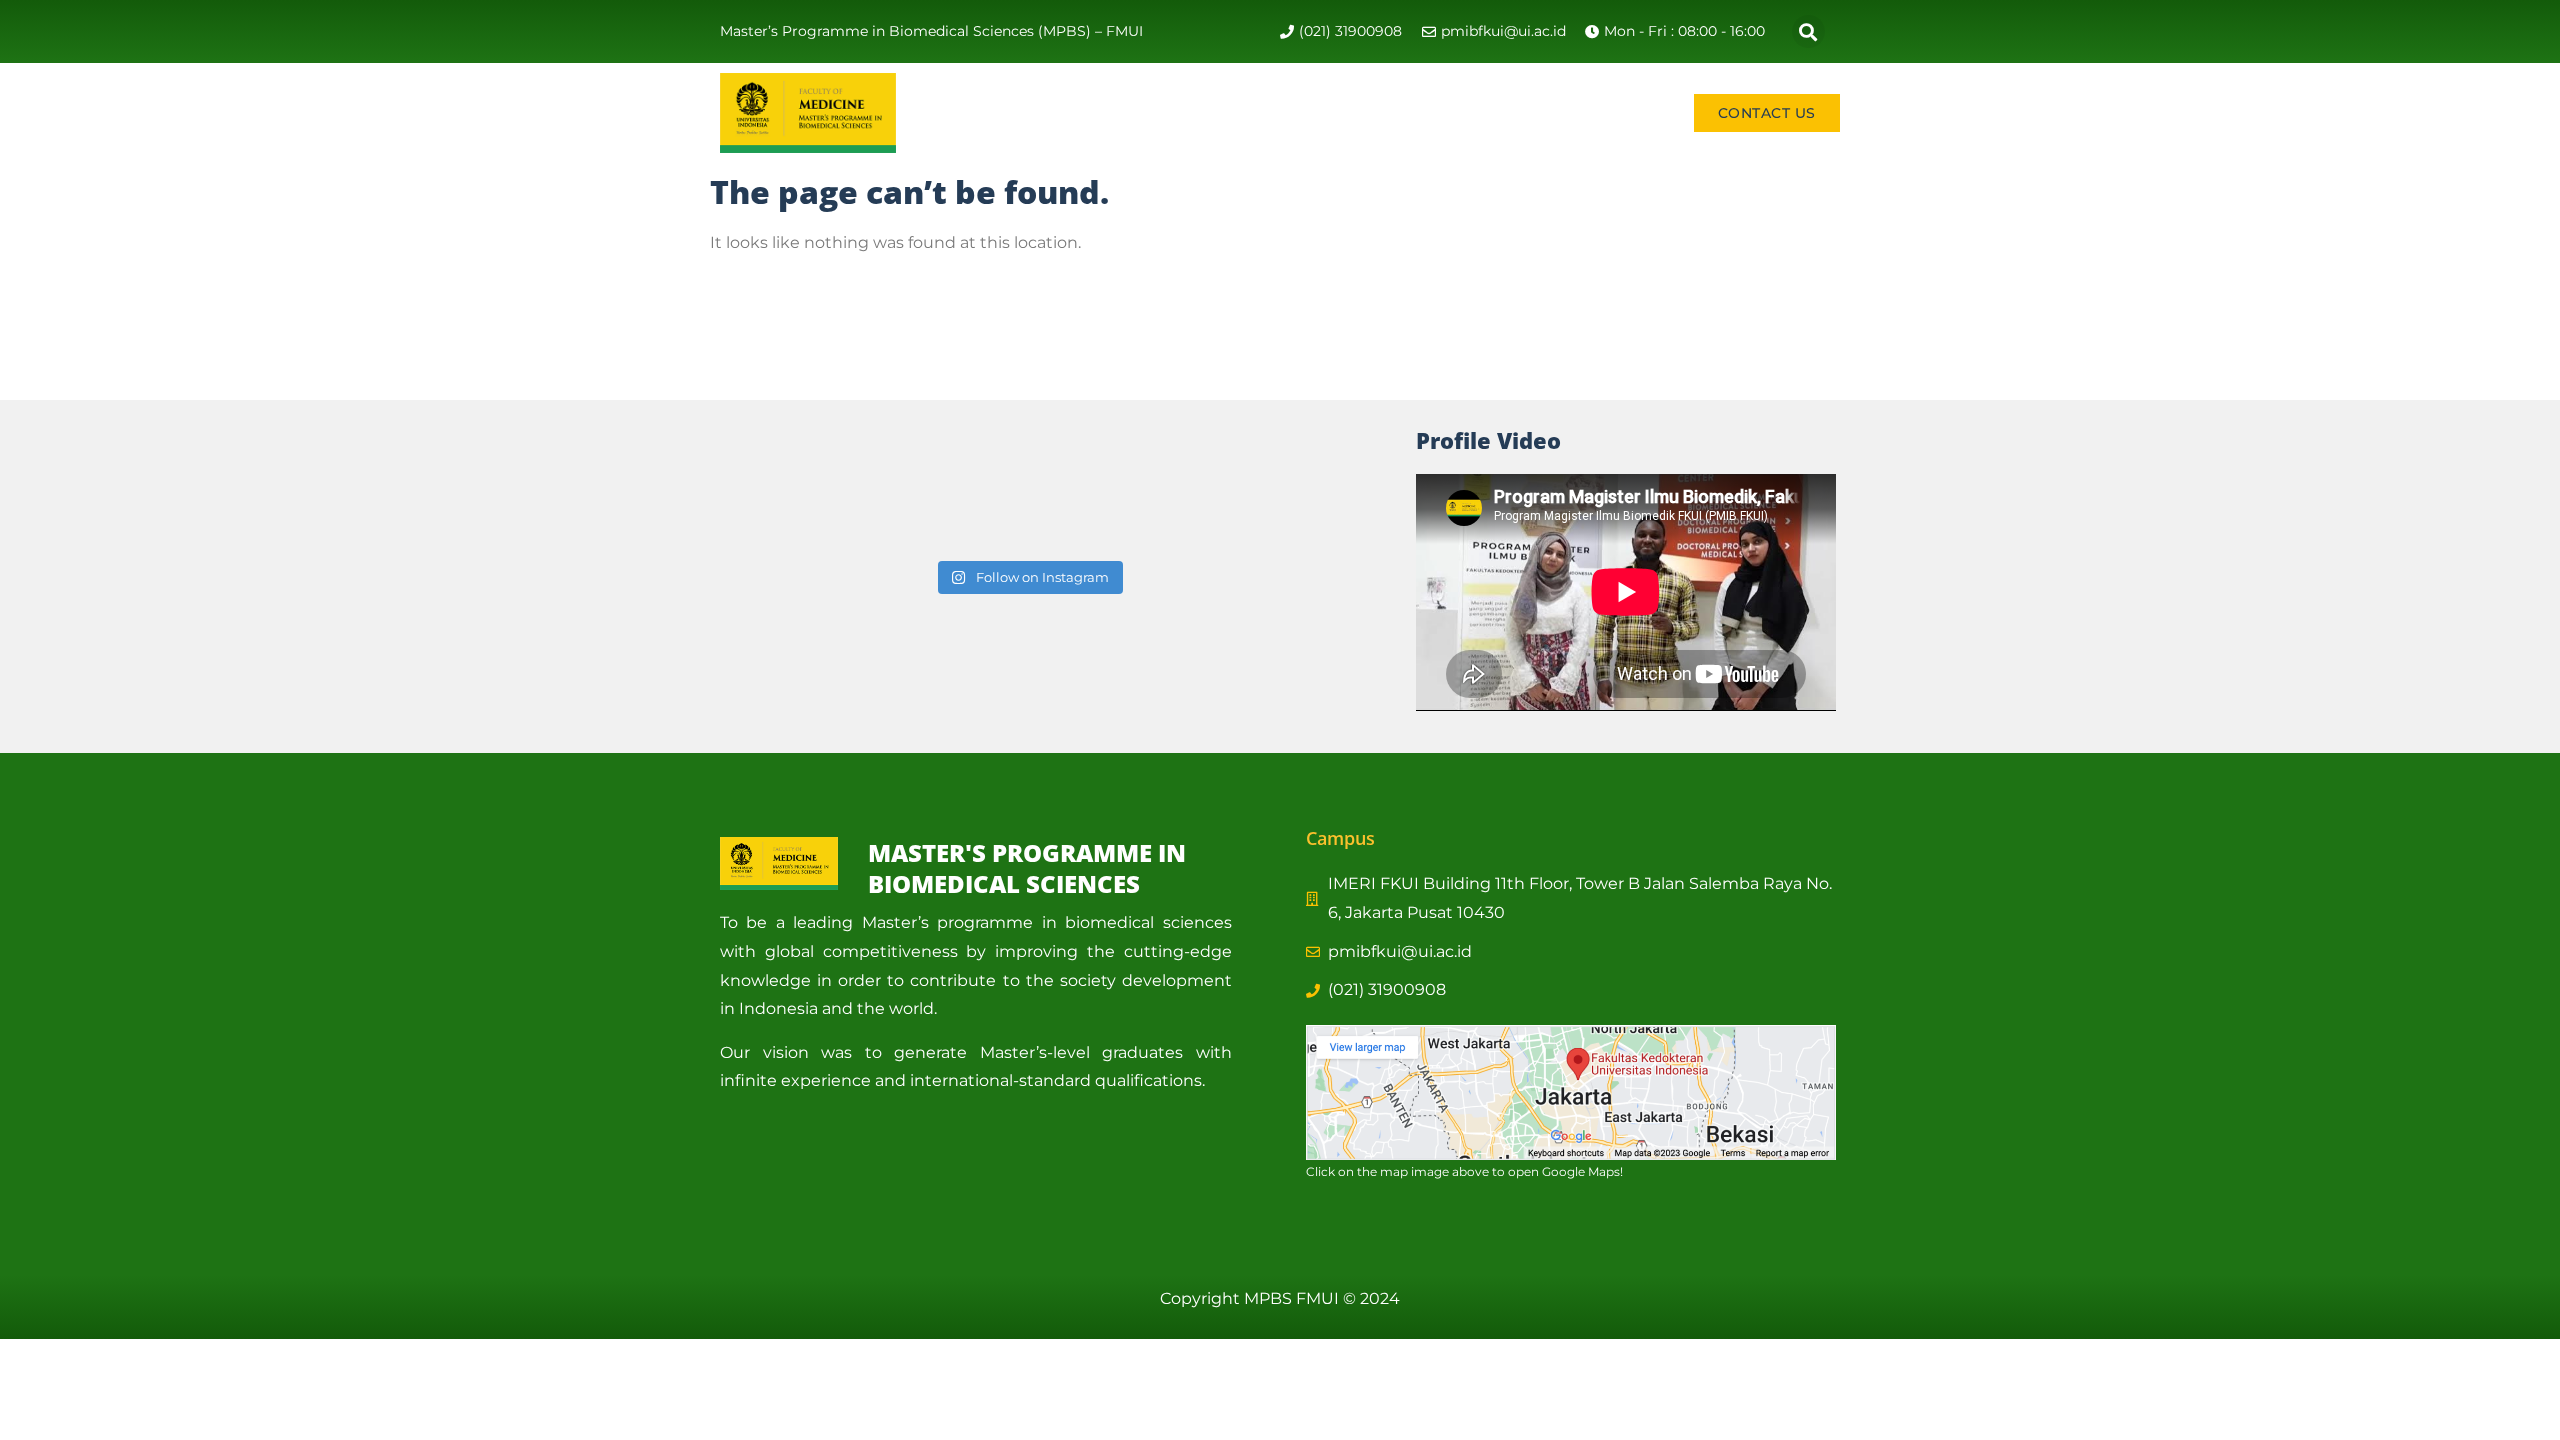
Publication (1509, 112)
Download (1620, 112)
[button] (1808, 31)
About (1058, 112)
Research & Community (1325, 112)
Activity (1156, 112)
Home (984, 112)
